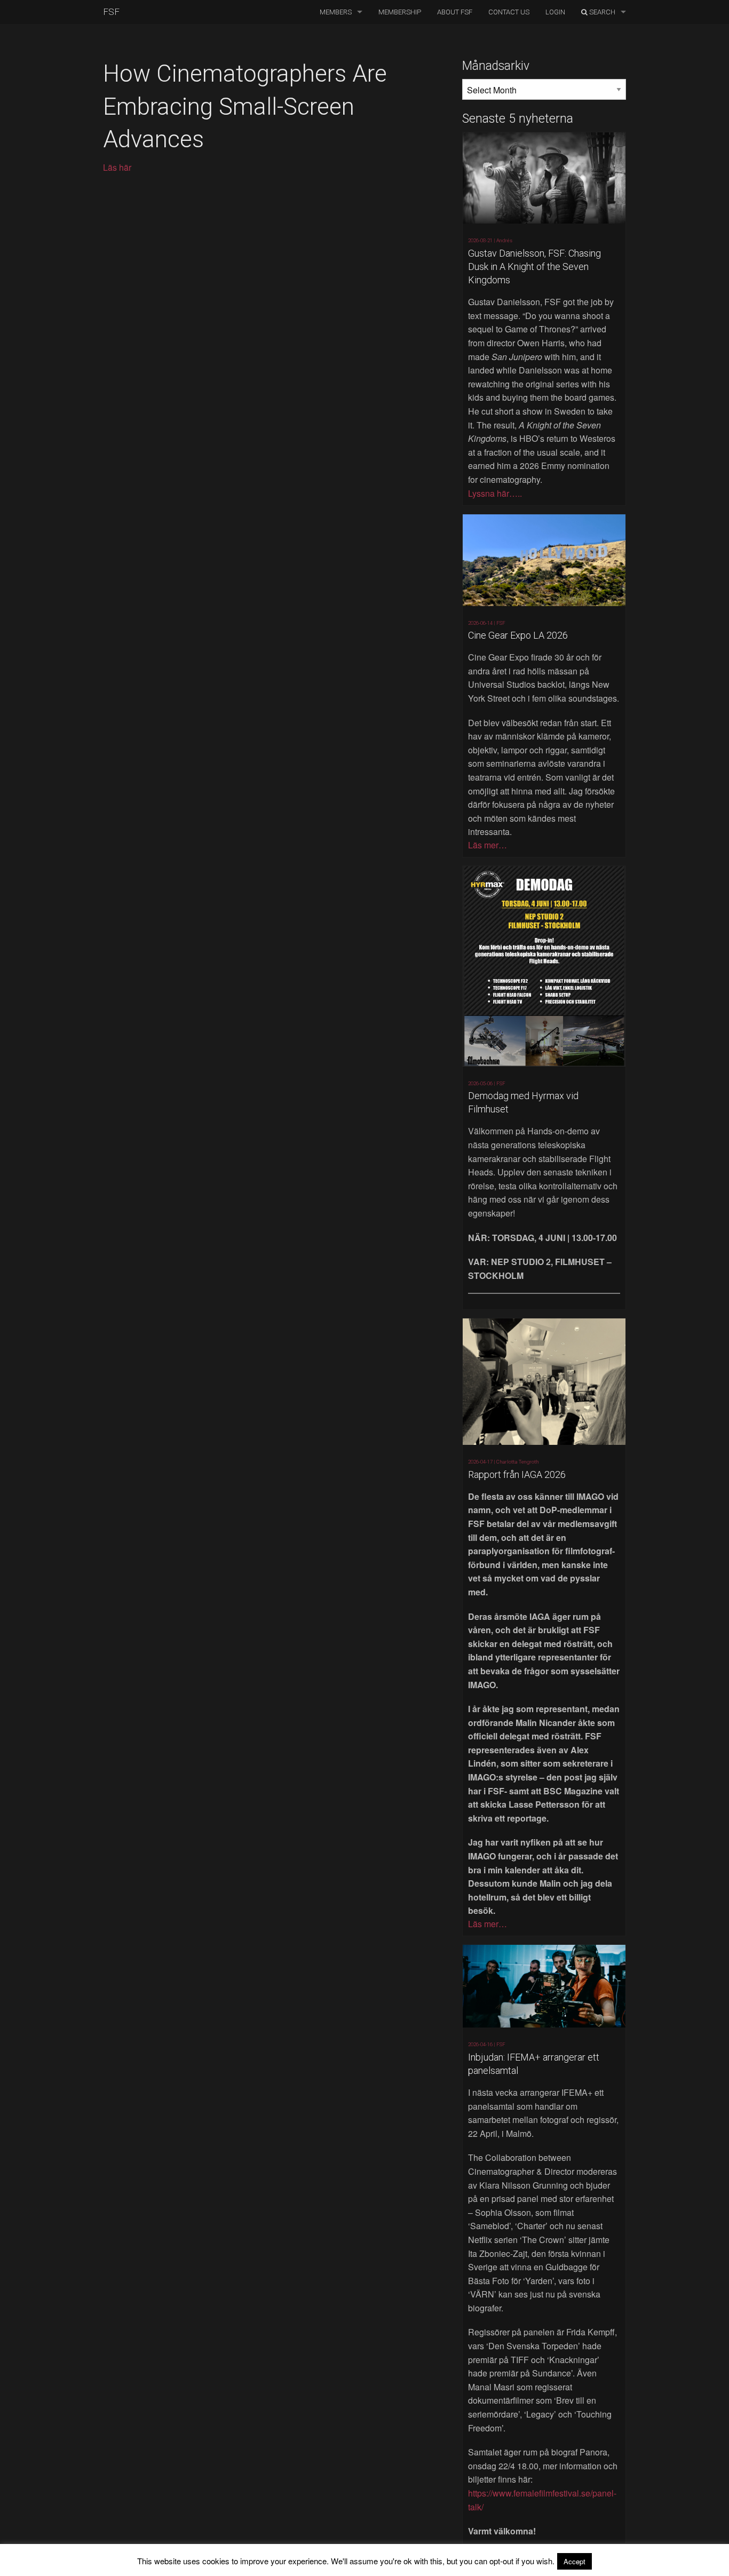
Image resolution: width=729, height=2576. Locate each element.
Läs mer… (488, 845)
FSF (111, 12)
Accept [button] (575, 2561)
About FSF (455, 12)
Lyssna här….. (495, 493)
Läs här (117, 167)
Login (555, 12)
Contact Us (509, 12)
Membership (400, 12)
